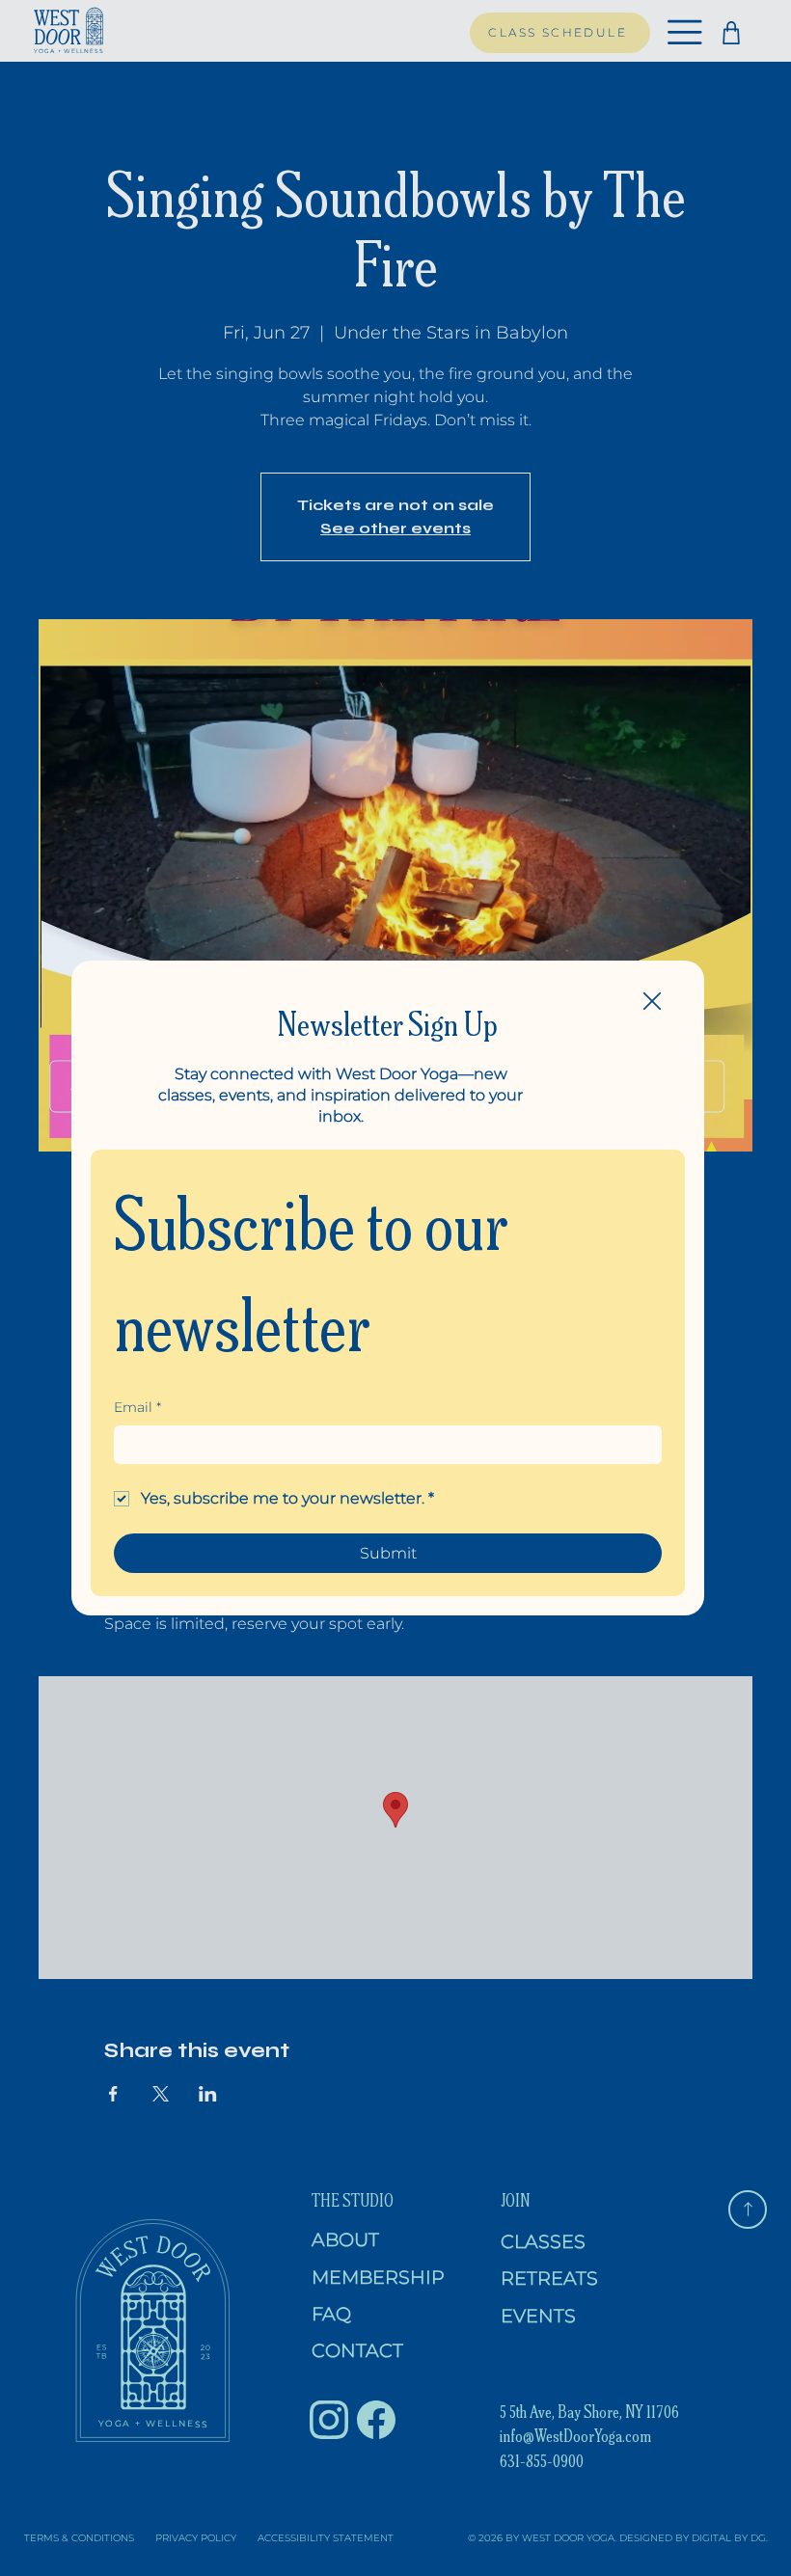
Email (137, 1407)
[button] (652, 1002)
